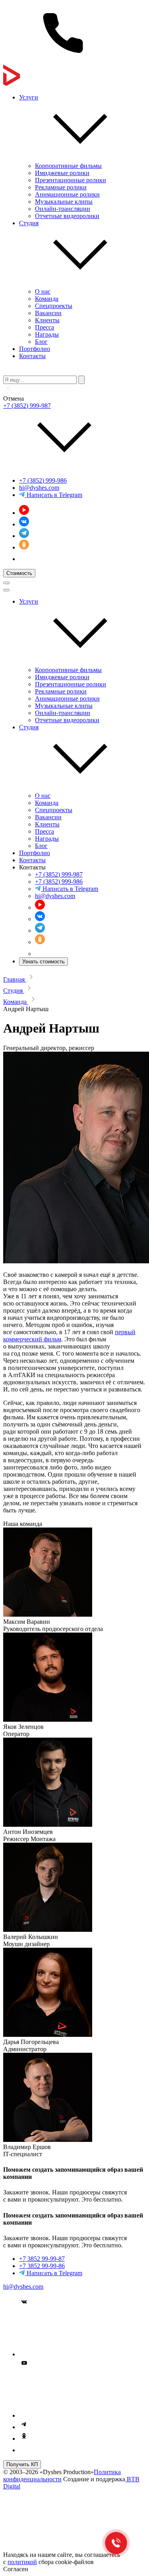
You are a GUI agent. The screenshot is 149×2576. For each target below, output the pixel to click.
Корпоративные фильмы (68, 166)
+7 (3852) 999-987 (27, 406)
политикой (22, 2562)
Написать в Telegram (54, 495)
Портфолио (35, 349)
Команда (47, 299)
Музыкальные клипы (64, 202)
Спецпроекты (54, 306)
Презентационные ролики (71, 180)
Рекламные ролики (61, 187)
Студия (29, 223)
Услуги (29, 97)
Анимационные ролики (67, 194)
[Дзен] (24, 559)
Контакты (32, 356)
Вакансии (48, 313)
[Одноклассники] (24, 547)
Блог (41, 342)
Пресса (45, 327)
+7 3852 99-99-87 (42, 2259)
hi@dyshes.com (39, 488)
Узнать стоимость (44, 962)
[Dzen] (24, 2450)
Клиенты (47, 320)
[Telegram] (24, 536)
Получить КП (22, 2464)
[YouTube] (24, 513)
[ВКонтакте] (24, 524)
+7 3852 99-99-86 (42, 2266)
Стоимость (19, 573)
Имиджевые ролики (62, 173)
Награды (47, 334)
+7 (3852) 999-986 (43, 480)
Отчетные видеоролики (67, 216)
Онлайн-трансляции (63, 209)
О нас (43, 291)
